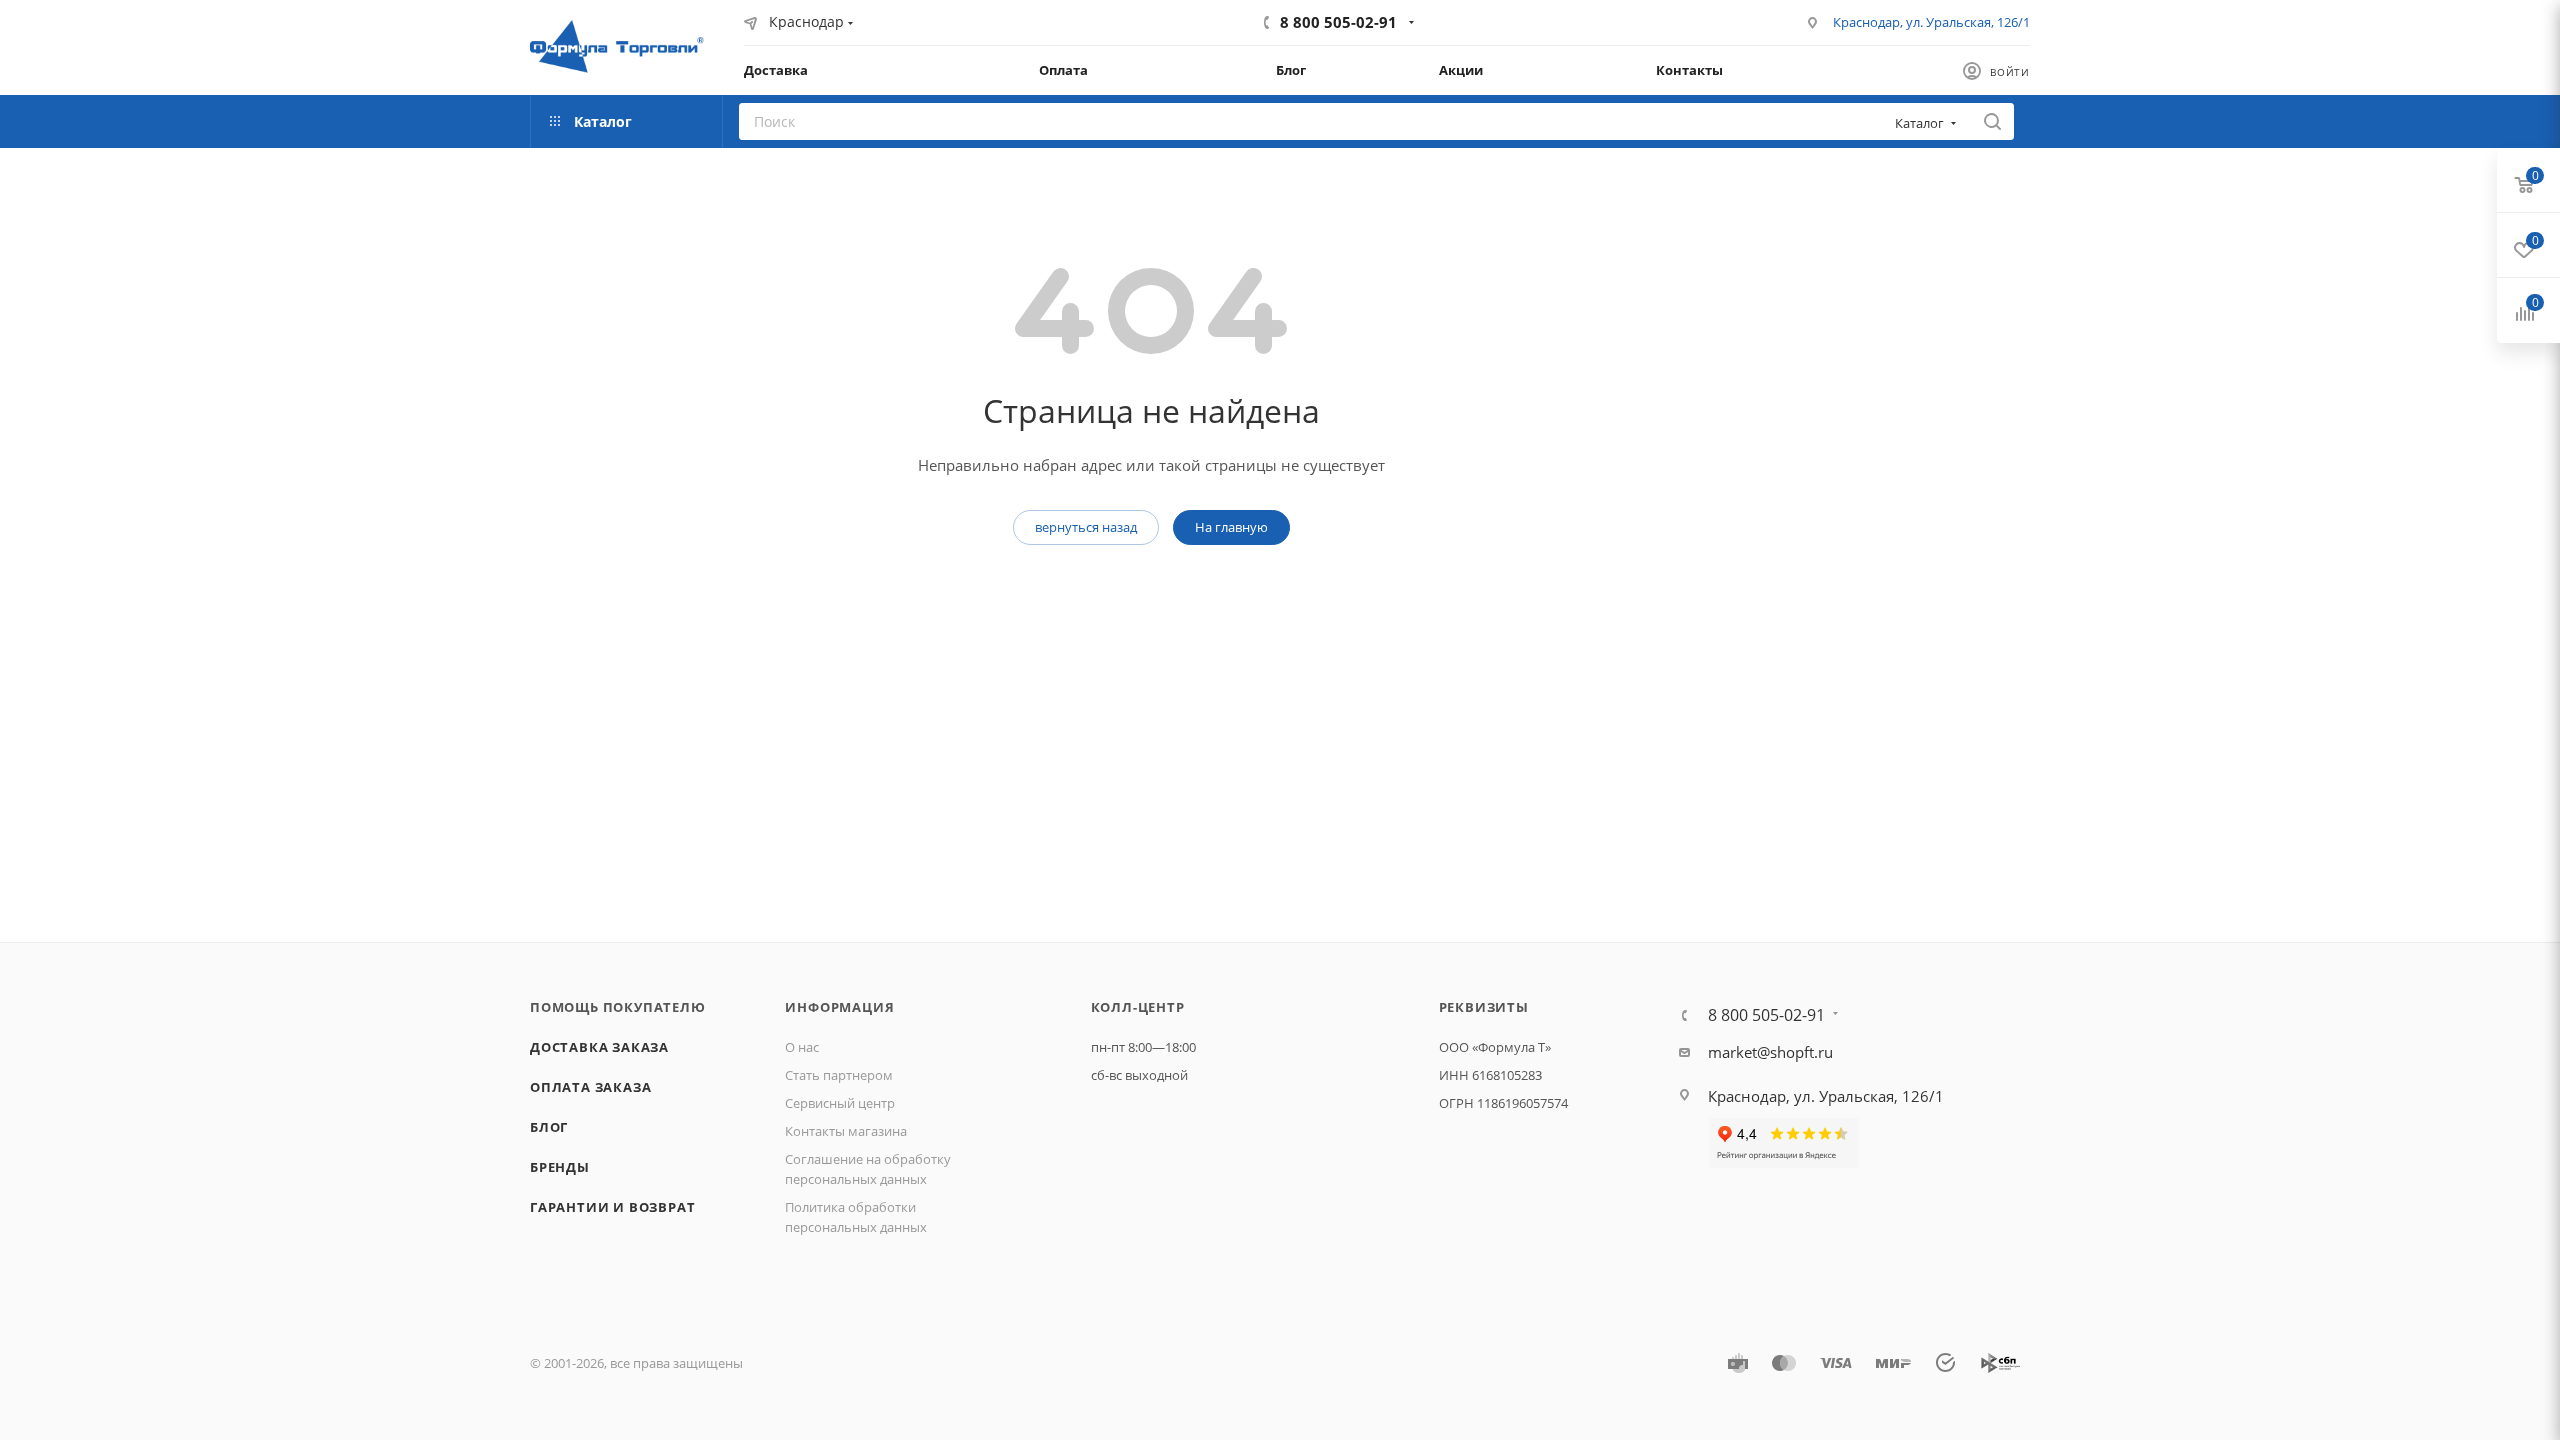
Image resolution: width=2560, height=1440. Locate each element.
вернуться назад (1086, 527)
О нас (802, 1047)
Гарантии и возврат (612, 1207)
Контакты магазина (846, 1131)
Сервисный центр (840, 1103)
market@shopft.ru (1770, 1052)
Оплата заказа (590, 1087)
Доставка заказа (599, 1047)
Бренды (560, 1167)
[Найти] (1992, 121)
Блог (549, 1127)
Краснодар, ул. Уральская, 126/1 (1931, 22)
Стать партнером (839, 1075)
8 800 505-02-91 (1338, 22)
